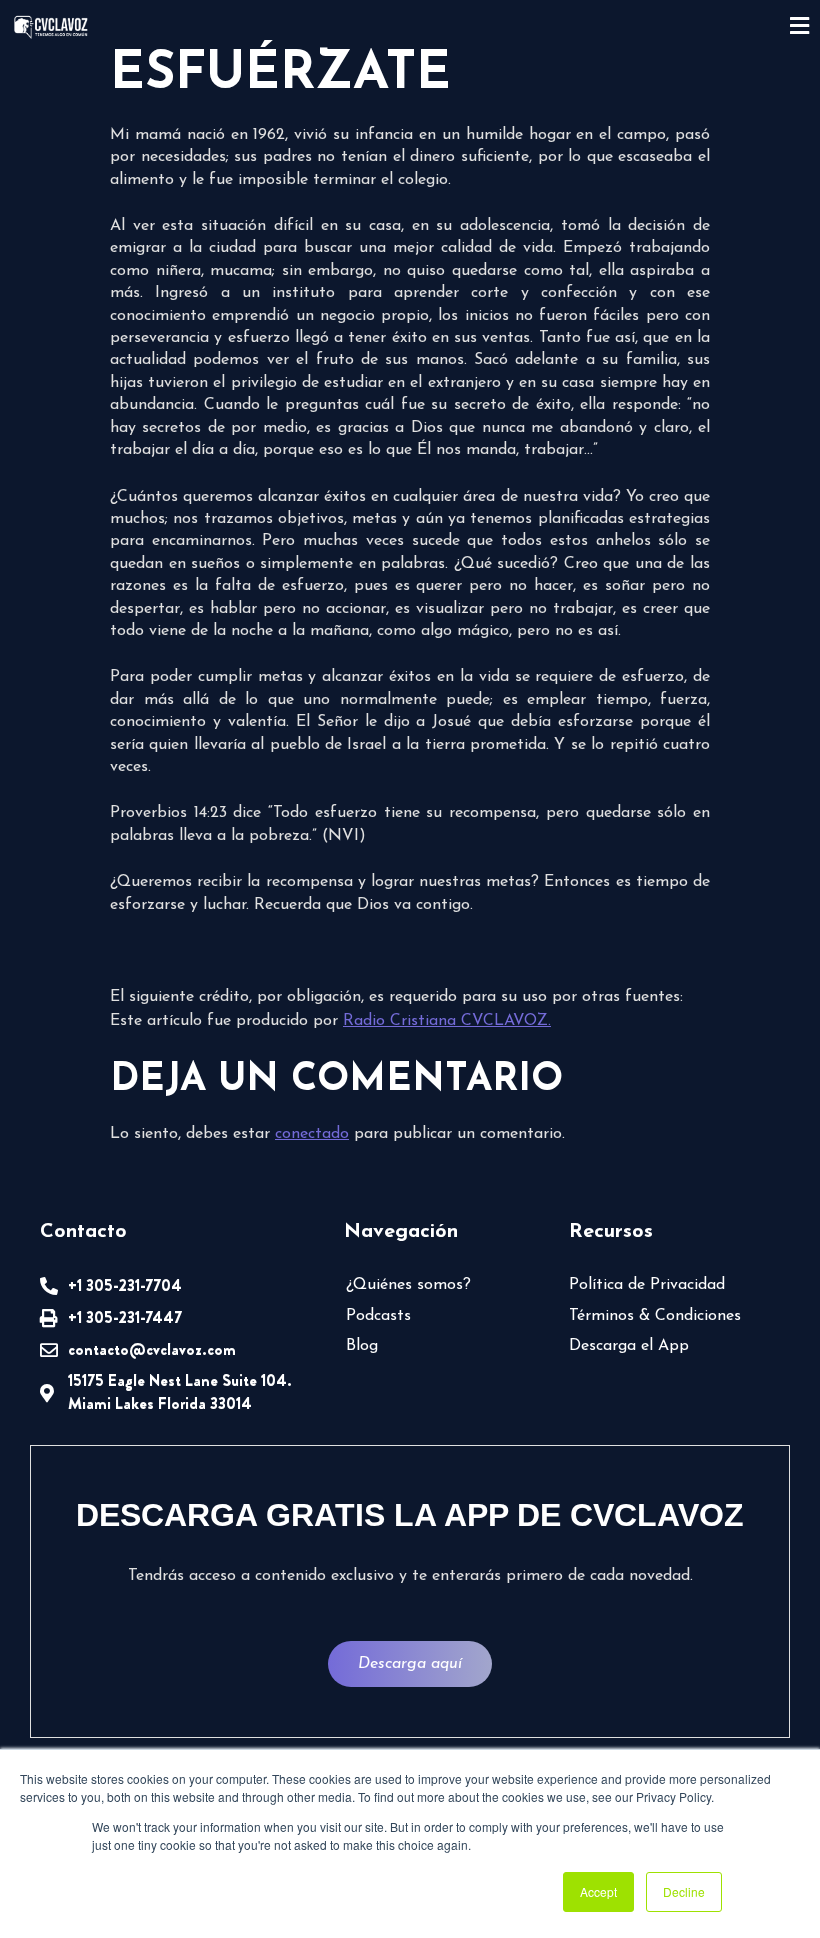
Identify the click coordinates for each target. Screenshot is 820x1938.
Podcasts (378, 1316)
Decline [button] (684, 1891)
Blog (362, 1346)
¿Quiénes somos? (408, 1285)
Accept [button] (598, 1891)
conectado (312, 1134)
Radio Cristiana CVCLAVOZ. (447, 1021)
